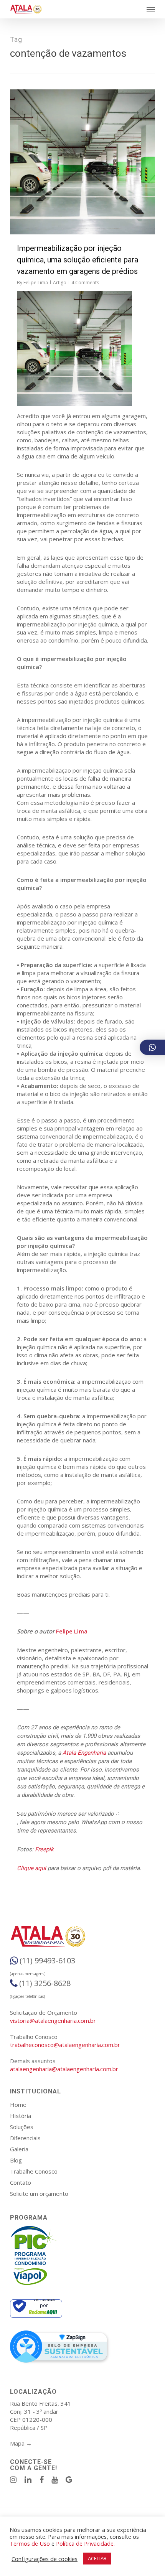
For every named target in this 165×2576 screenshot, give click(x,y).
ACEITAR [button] (97, 2558)
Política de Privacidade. (85, 2543)
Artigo (60, 283)
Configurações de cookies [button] (45, 2559)
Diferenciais (25, 2138)
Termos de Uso (30, 2543)
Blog (16, 2160)
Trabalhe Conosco (34, 2171)
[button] (151, 9)
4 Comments (85, 283)
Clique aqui (31, 1868)
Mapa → (21, 2443)
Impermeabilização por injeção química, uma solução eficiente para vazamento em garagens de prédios (78, 260)
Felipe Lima (36, 283)
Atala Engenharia (84, 1753)
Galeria (19, 2149)
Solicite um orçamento (39, 2194)
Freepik (44, 1849)
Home (18, 2105)
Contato (21, 2182)
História (21, 2116)
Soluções (22, 2127)
